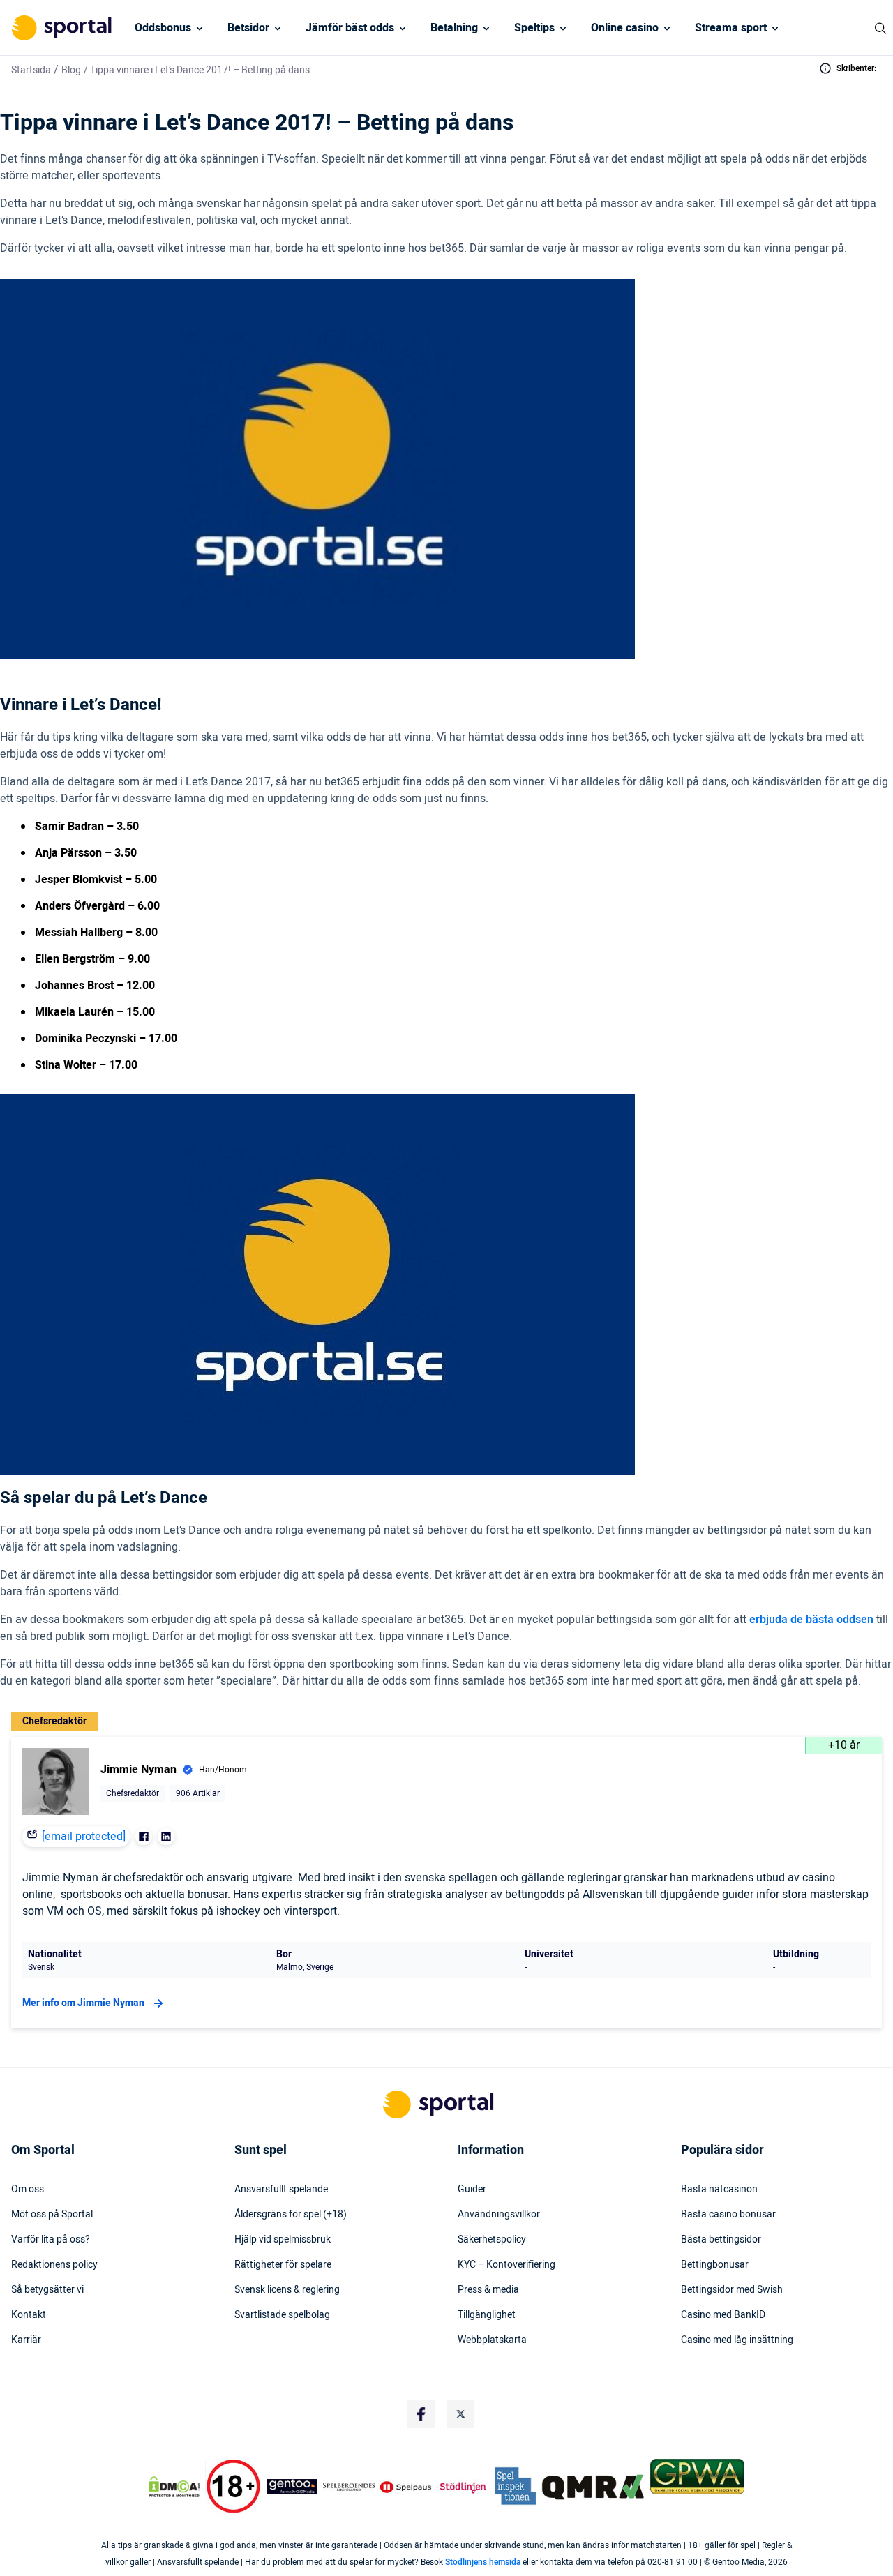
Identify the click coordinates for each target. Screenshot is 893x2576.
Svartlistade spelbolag (282, 2315)
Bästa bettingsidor (721, 2240)
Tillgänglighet (487, 2315)
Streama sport (731, 28)
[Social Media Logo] (421, 2414)
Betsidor (248, 28)
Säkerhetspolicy (492, 2240)
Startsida (31, 70)
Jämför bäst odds (350, 28)
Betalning (454, 28)
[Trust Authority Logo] (292, 2487)
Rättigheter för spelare (283, 2265)
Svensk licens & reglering (287, 2290)
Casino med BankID (723, 2315)
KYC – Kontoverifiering (506, 2265)
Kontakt (29, 2315)
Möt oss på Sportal (52, 2215)
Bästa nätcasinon (719, 2190)
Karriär (26, 2340)
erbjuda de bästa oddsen (811, 1620)
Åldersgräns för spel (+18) (291, 2215)
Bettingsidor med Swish (732, 2290)
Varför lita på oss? (51, 2240)
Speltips (534, 28)
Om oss (28, 2190)
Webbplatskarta (492, 2340)
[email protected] (84, 1837)
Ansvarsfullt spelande (281, 2190)
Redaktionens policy (54, 2265)
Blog (71, 70)
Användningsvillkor (499, 2215)
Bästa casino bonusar (728, 2215)
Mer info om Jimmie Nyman (83, 2003)
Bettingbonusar (715, 2265)
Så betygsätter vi (47, 2290)
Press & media (488, 2290)
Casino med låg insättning (737, 2340)
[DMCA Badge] (174, 2487)
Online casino (625, 28)
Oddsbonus (163, 28)
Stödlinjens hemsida (483, 2562)
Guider (472, 2190)
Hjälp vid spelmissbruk (283, 2240)
